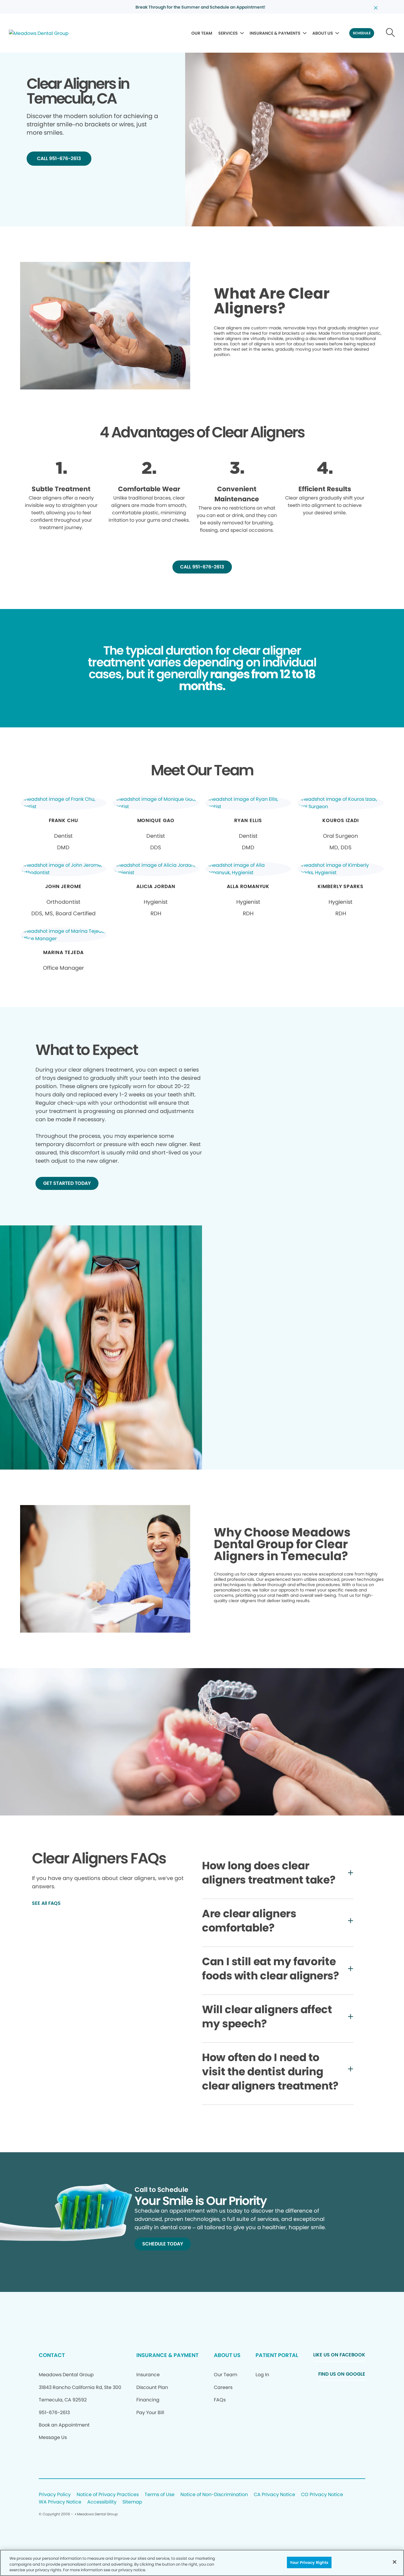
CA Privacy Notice (274, 2495)
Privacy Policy (55, 2495)
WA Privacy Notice (60, 2502)
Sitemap (132, 2502)
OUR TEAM (202, 33)
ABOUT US (323, 33)
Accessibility (102, 2502)
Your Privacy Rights (309, 2562)
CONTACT (52, 2355)
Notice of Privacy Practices (108, 2495)
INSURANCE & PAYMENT (167, 2355)
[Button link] (391, 33)
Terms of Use (160, 2495)
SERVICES (228, 33)
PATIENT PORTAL (277, 2355)
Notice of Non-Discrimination (214, 2495)
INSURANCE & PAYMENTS (275, 33)
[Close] (395, 2562)
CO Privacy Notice (322, 2495)
